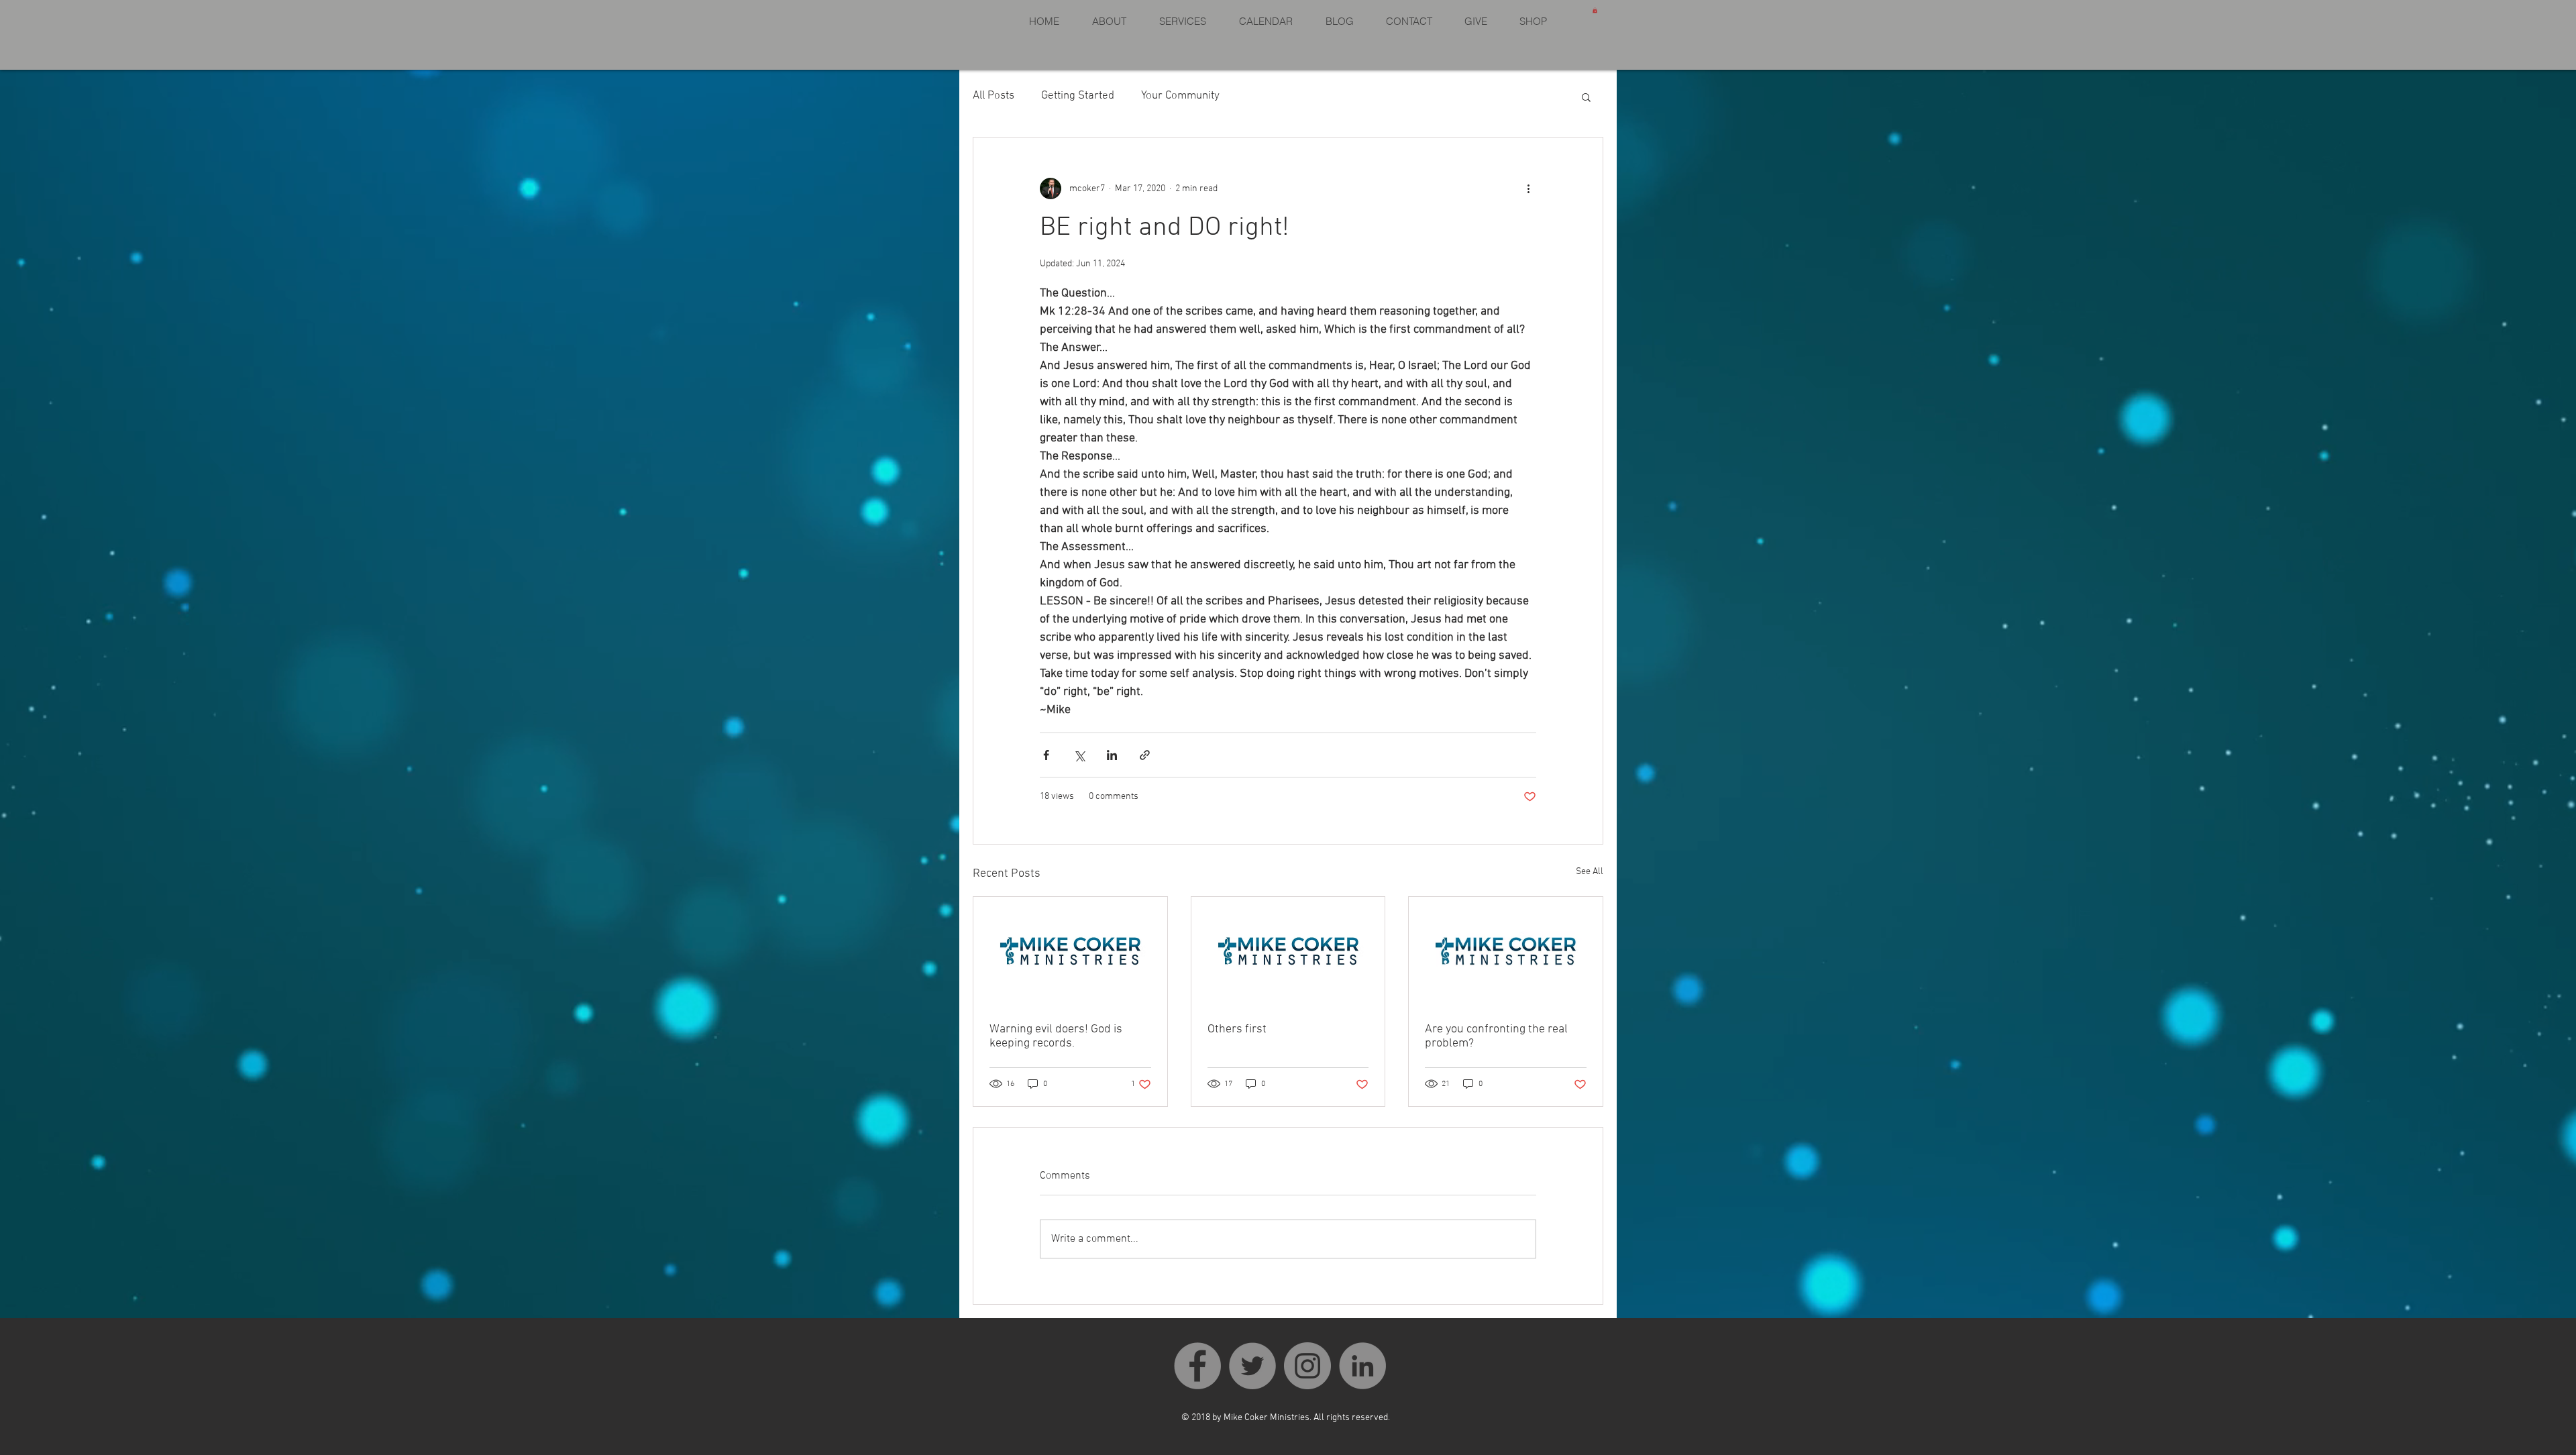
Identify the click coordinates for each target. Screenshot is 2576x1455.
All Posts (994, 96)
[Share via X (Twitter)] (1079, 755)
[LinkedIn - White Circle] (1362, 1366)
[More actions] (1528, 188)
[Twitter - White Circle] (1252, 1366)
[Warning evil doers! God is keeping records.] (1070, 951)
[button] (1595, 10)
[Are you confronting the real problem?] (1506, 951)
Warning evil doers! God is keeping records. (1056, 1036)
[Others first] (1288, 951)
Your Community (1180, 96)
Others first (1237, 1029)
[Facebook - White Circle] (1197, 1366)
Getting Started (1078, 96)
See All (1590, 872)
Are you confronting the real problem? (1496, 1036)
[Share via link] (1145, 755)
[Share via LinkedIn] (1112, 755)
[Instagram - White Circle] (1307, 1366)
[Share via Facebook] (1046, 755)
